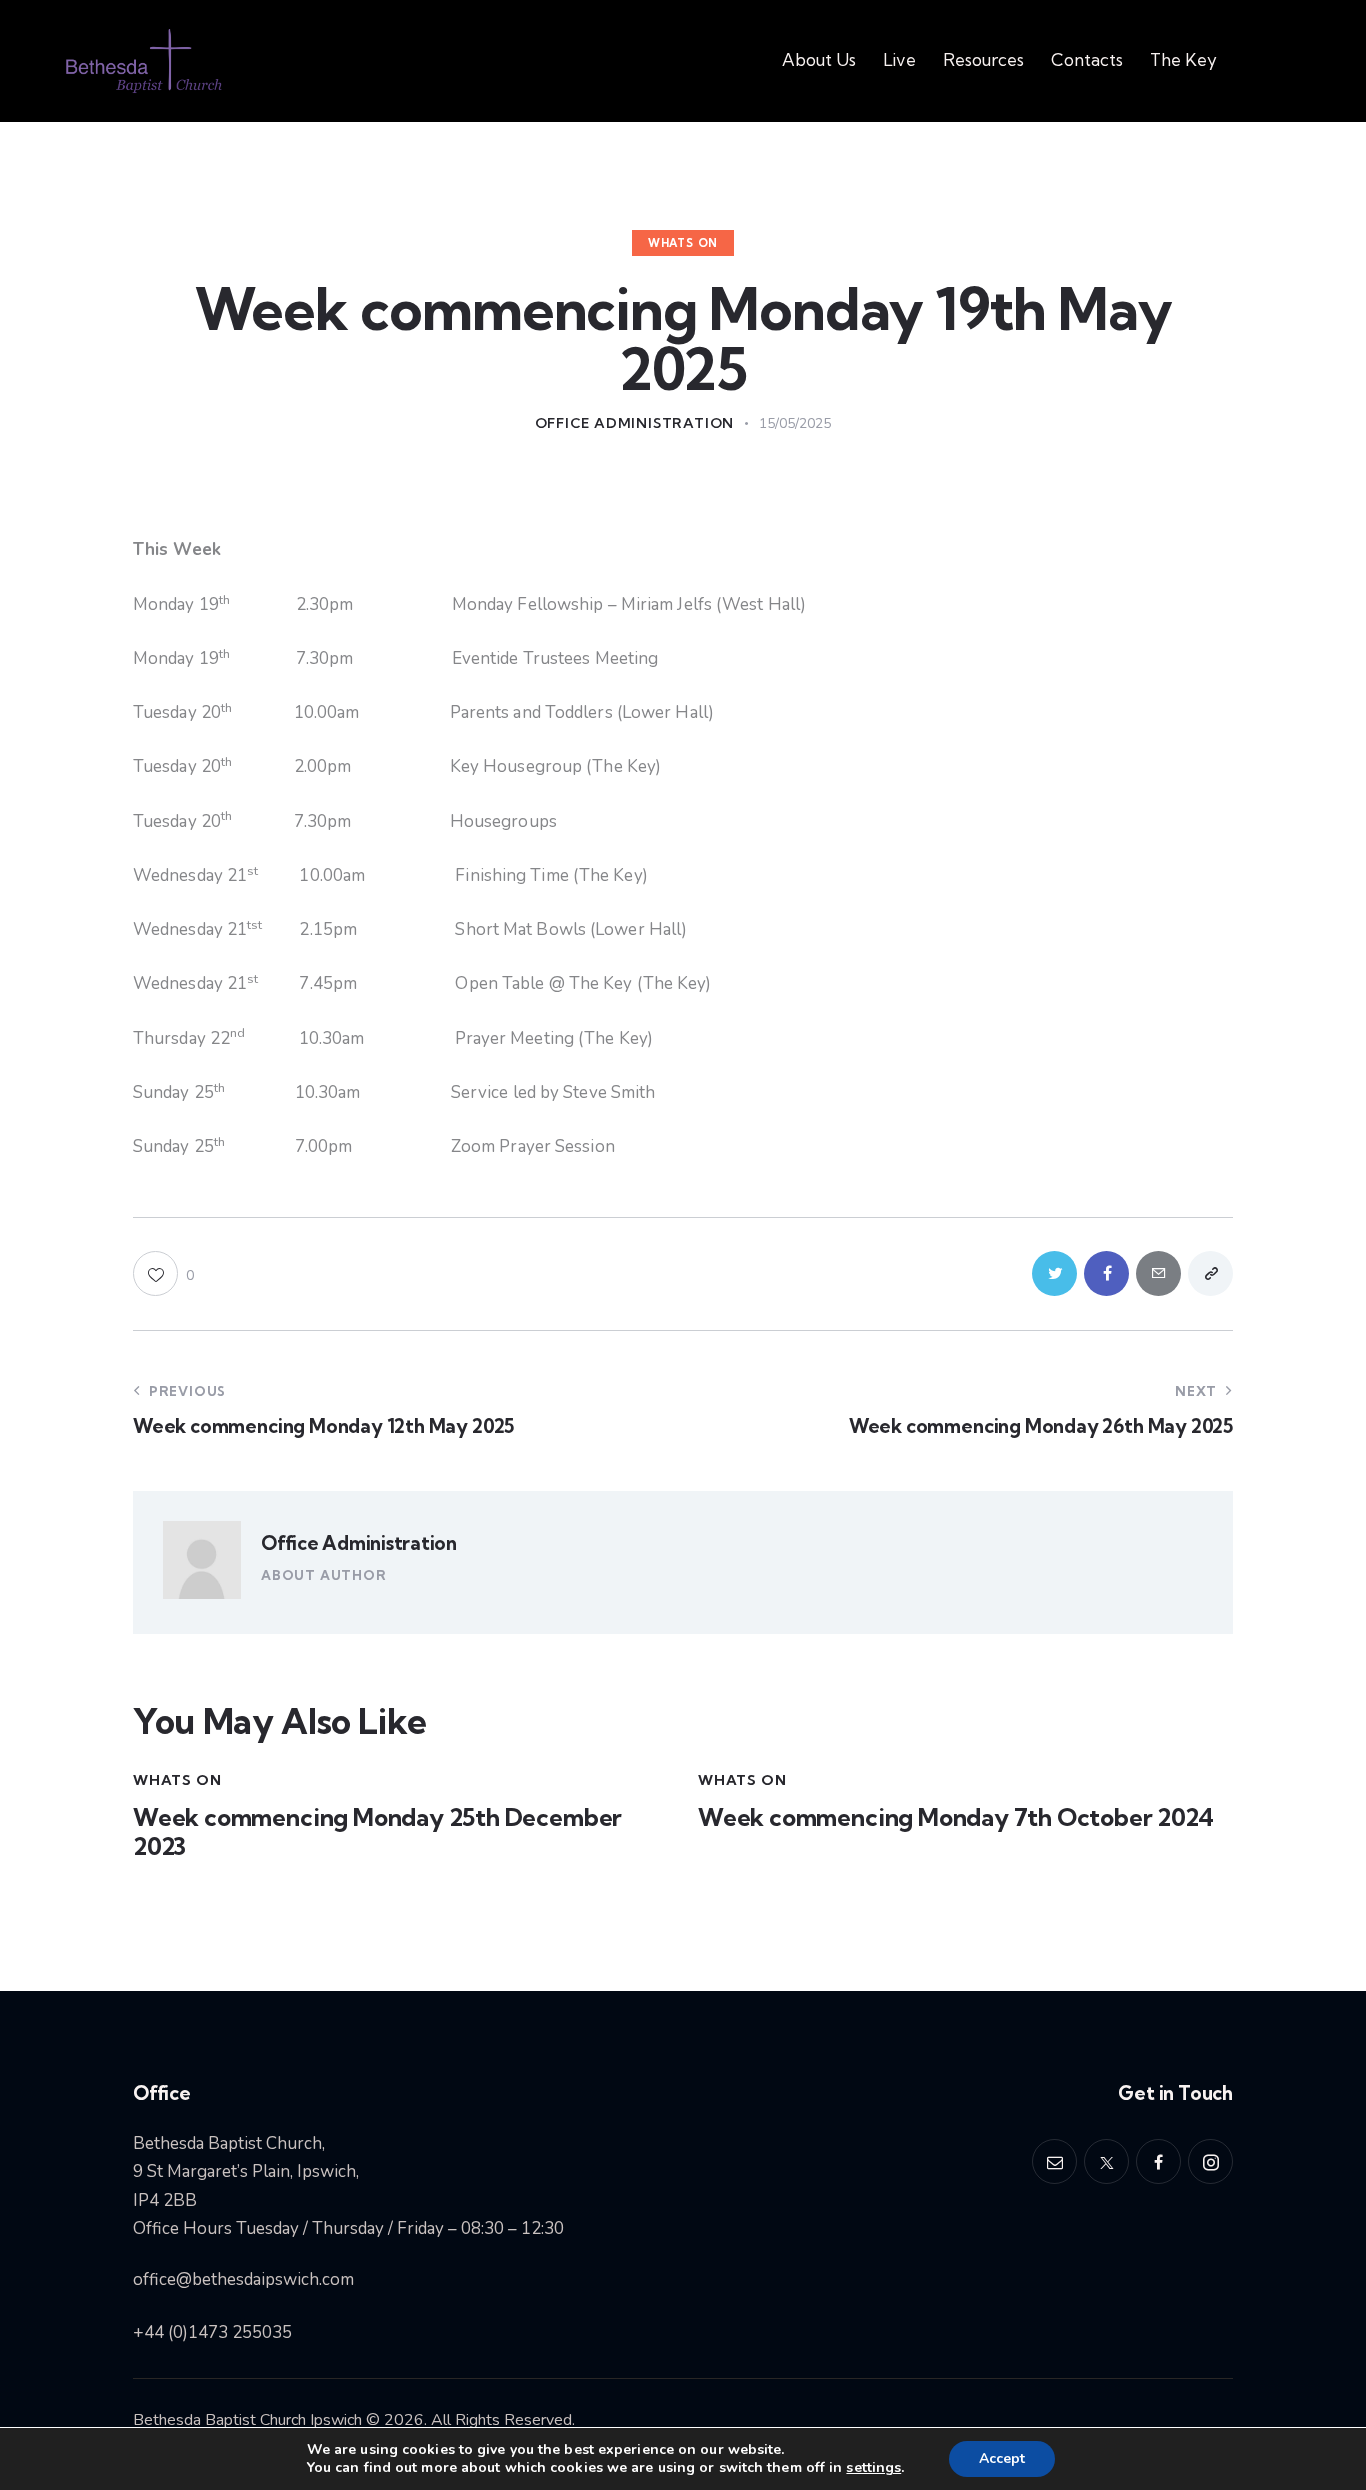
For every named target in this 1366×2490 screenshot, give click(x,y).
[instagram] (1210, 2161)
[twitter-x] (1106, 2161)
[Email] (1158, 1273)
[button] (163, 1273)
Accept (1002, 2458)
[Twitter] (1054, 1273)
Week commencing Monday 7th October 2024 (956, 1817)
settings (873, 2468)
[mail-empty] (1054, 2161)
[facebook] (1158, 2161)
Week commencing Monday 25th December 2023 (377, 1832)
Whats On (683, 243)
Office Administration (359, 1543)
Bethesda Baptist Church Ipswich (247, 2420)
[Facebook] (1106, 1273)
